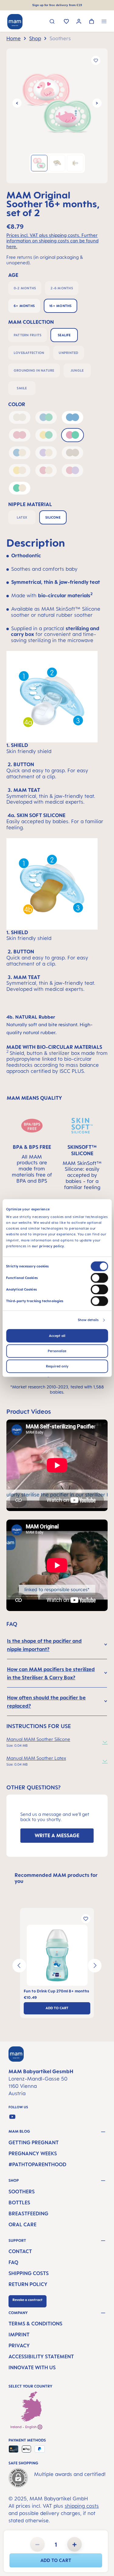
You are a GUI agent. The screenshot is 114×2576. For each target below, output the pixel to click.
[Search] (52, 22)
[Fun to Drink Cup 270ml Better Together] (57, 1955)
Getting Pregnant (34, 2142)
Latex (22, 517)
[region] (57, 116)
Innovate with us (32, 2367)
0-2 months (25, 288)
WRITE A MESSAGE (57, 1835)
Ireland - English (24, 2427)
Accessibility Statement (41, 2356)
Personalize (57, 1351)
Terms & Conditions (35, 2324)
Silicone (53, 517)
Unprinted (68, 353)
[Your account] (79, 22)
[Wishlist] (66, 22)
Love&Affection (29, 353)
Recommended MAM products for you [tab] (56, 1878)
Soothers (22, 2192)
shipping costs (82, 2506)
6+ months (24, 306)
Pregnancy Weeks (33, 2153)
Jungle (77, 370)
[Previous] (17, 103)
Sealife (64, 335)
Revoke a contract (28, 2300)
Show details (88, 1320)
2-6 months (62, 288)
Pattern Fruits (28, 335)
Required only (57, 1366)
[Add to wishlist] (96, 60)
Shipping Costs (29, 2273)
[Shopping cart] (92, 22)
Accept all (57, 1336)
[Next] (97, 103)
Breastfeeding (28, 2213)
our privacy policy (48, 1246)
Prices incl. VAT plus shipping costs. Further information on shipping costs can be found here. (52, 241)
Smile (22, 388)
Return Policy (28, 2284)
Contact (20, 2251)
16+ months (60, 306)
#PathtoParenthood (37, 2164)
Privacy (19, 2346)
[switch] (99, 1278)
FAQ (13, 2262)
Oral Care (22, 2224)
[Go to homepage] (15, 22)
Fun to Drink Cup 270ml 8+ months (56, 1991)
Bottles (19, 2203)
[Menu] (104, 22)
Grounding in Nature (34, 370)
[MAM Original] (57, 103)
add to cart (56, 2560)
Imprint (19, 2335)
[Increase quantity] (74, 2544)
